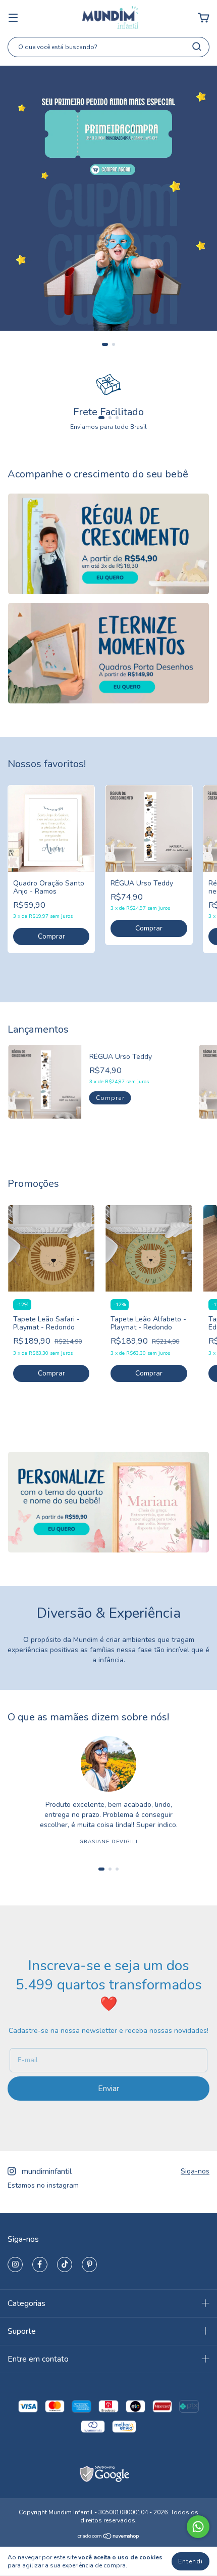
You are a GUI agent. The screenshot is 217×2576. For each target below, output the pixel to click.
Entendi (191, 2561)
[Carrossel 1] (108, 544)
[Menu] (13, 18)
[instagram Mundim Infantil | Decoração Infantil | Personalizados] (15, 2264)
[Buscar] (197, 47)
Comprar (51, 936)
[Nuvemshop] (109, 2538)
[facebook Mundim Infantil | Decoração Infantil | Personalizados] (40, 2264)
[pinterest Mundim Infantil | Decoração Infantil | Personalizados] (89, 2264)
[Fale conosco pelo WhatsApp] (198, 2527)
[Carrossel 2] (108, 653)
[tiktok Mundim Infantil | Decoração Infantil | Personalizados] (65, 2264)
